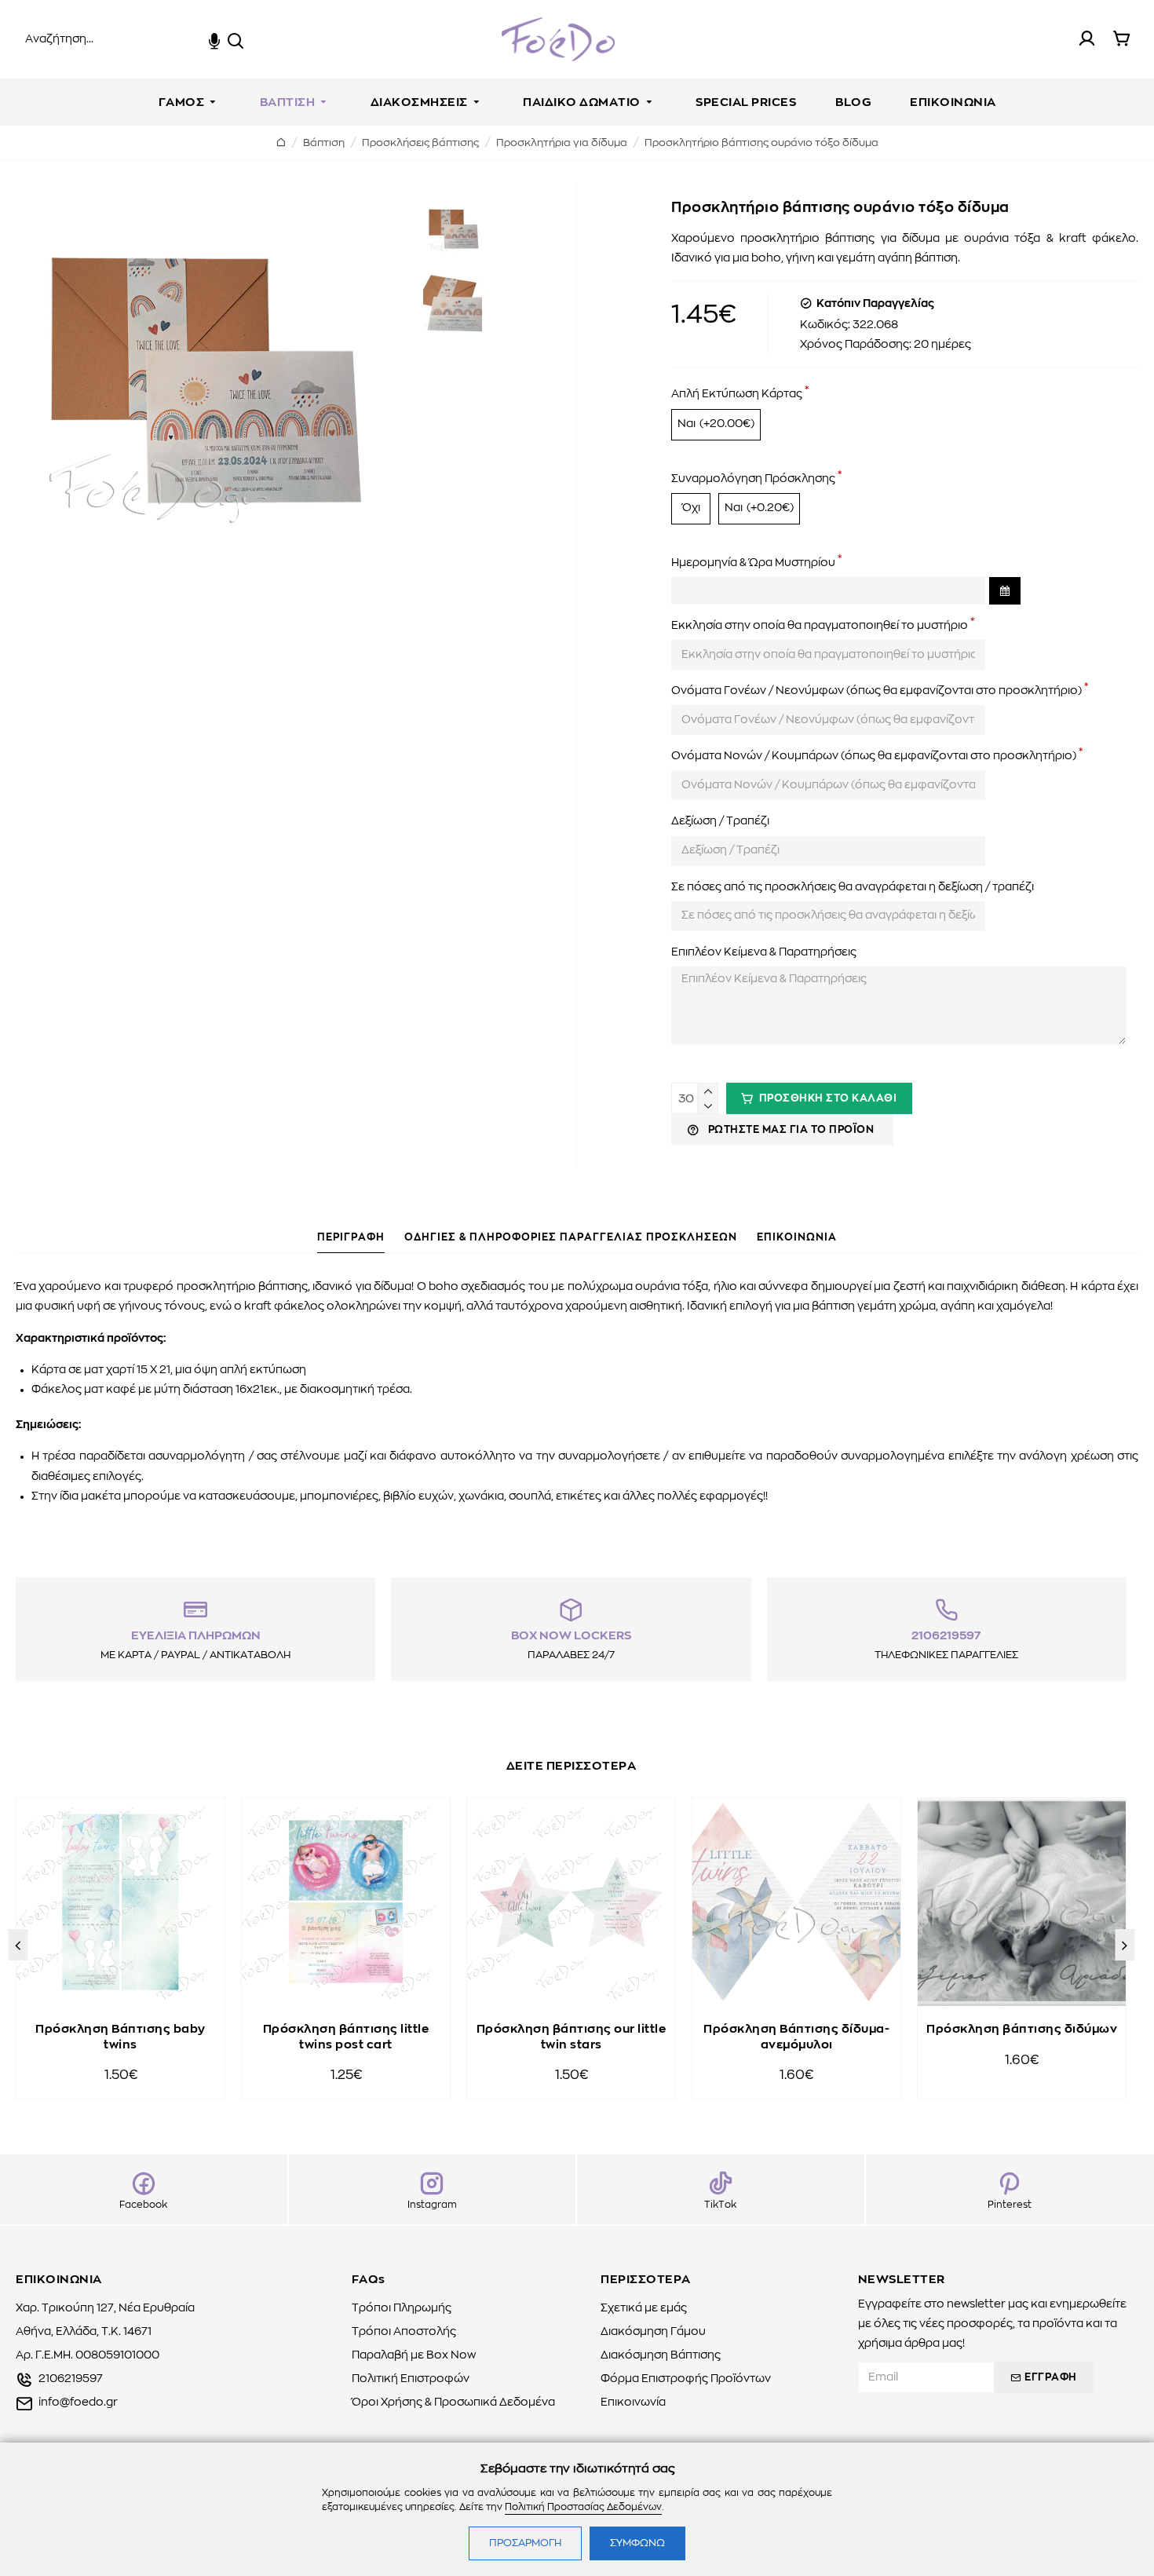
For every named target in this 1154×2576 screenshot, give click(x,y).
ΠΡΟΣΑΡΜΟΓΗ (525, 2543)
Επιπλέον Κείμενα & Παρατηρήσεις (764, 952)
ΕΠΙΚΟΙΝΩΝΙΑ (797, 1238)
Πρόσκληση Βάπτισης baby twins (121, 2037)
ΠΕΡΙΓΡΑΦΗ (351, 1238)
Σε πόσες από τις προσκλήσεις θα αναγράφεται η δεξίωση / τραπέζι (853, 887)
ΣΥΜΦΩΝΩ (637, 2543)
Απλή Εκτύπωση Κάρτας (737, 394)
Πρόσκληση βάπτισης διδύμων (1022, 2029)
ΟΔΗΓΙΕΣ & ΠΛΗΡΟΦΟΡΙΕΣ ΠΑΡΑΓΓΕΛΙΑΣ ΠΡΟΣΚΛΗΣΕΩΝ (571, 1238)
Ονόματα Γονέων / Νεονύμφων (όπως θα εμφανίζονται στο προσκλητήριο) (876, 691)
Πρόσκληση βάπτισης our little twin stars (572, 2037)
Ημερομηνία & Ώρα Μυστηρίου (753, 563)
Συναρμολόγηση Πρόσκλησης (753, 479)
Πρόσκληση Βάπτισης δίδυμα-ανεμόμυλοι (796, 2037)
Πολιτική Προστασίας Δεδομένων (583, 2507)
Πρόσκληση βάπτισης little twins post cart (346, 2037)
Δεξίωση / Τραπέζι (720, 821)
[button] (18, 1945)
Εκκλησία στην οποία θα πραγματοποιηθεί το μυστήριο (820, 626)
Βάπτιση (324, 143)
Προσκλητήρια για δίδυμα (562, 143)
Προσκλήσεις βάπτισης (420, 143)
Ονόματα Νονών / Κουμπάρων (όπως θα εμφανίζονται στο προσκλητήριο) (874, 756)
